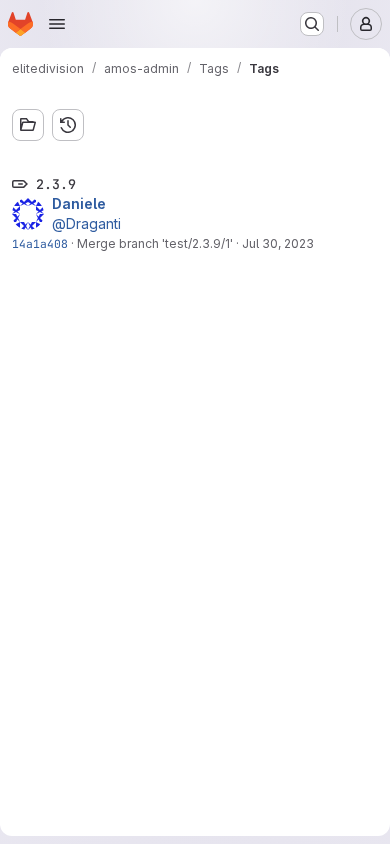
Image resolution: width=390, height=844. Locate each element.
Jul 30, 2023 (278, 243)
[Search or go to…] (312, 24)
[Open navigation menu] (57, 24)
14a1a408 (40, 243)
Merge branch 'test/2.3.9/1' (155, 243)
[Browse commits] (68, 125)
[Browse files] (28, 125)
